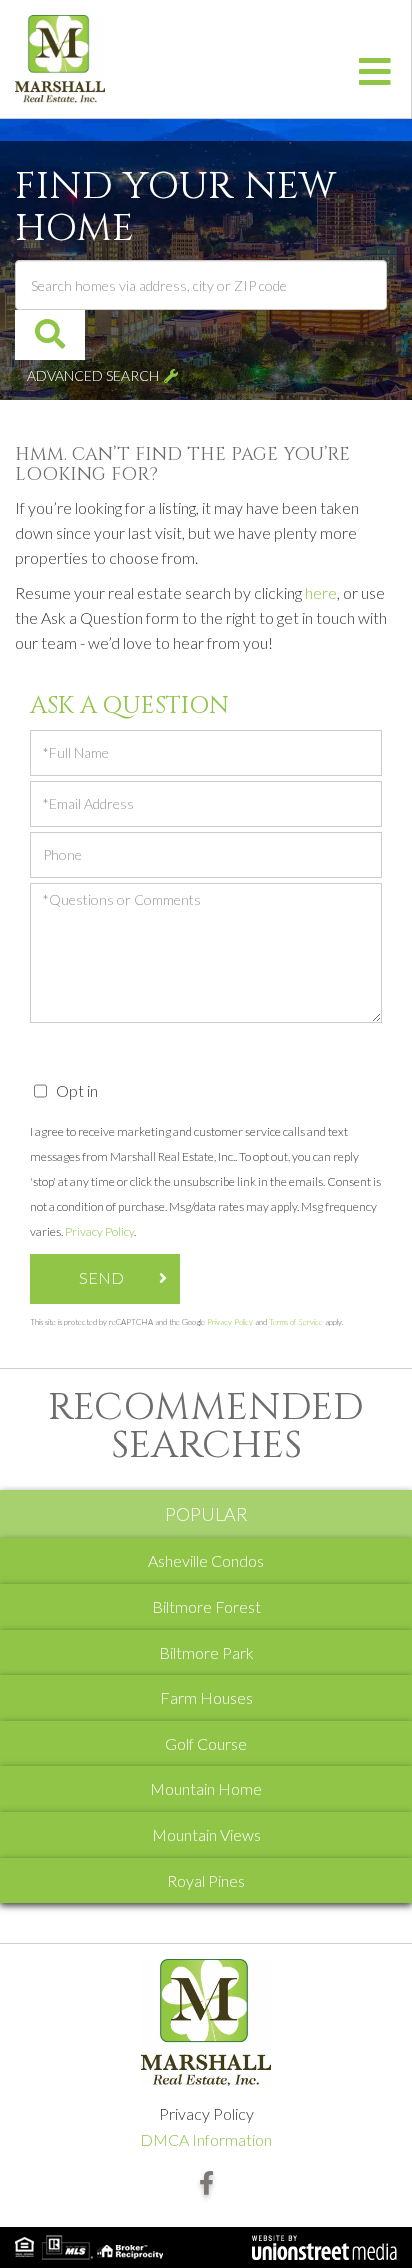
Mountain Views (206, 1834)
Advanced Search (93, 375)
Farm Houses (206, 1697)
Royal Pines (206, 1880)
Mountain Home (206, 1788)
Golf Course (206, 1743)
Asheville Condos (206, 1560)
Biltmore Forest (206, 1606)
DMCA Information (206, 2139)
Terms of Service (296, 1322)
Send (101, 1277)
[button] (50, 335)
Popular (206, 1514)
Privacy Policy (99, 1231)
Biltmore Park (206, 1652)
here (321, 592)
